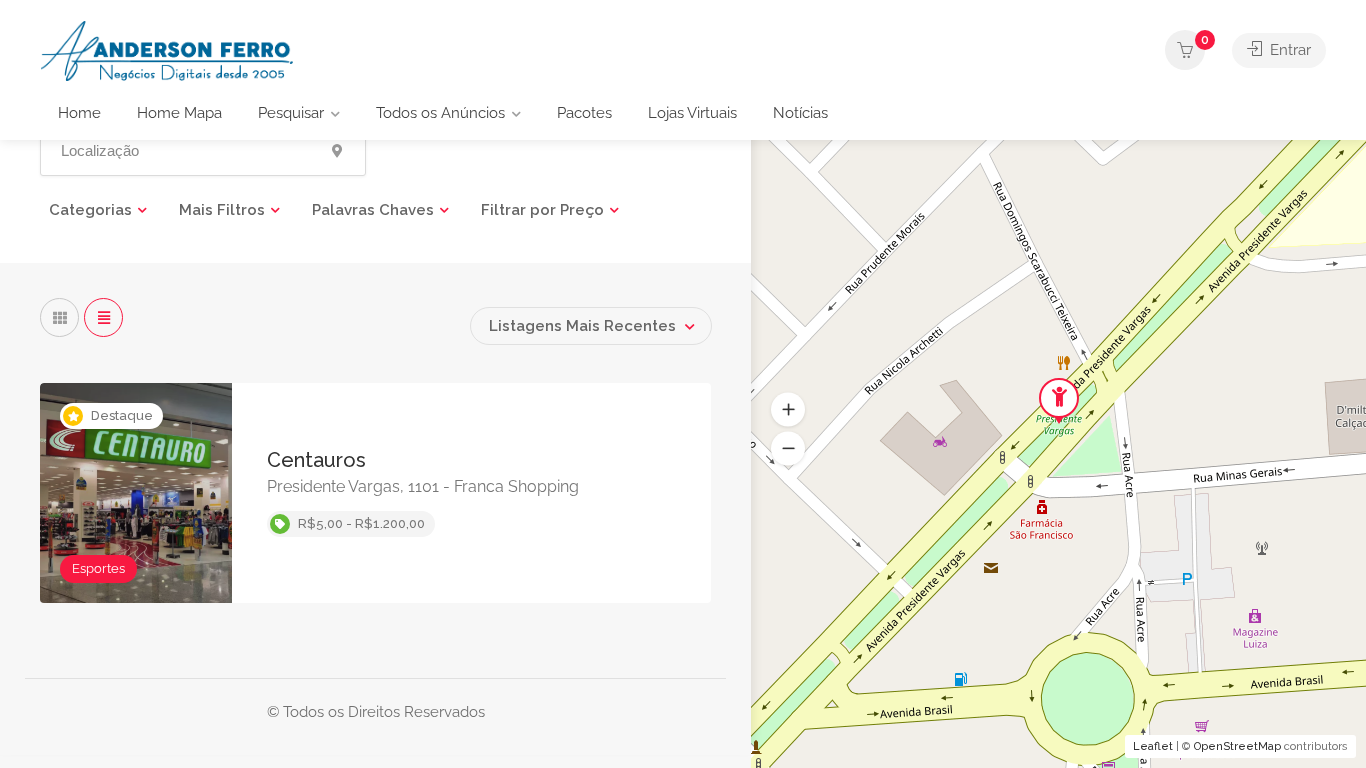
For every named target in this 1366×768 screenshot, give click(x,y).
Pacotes (584, 113)
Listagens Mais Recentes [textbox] (582, 326)
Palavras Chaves (373, 210)
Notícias (800, 113)
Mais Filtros (222, 210)
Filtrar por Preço (542, 210)
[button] (788, 449)
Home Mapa (179, 113)
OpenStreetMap (1237, 746)
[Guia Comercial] (170, 49)
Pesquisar (291, 113)
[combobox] (591, 326)
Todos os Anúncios (440, 113)
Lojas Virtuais (692, 113)
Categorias (90, 210)
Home (79, 113)
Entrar (1288, 50)
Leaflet (1153, 746)
